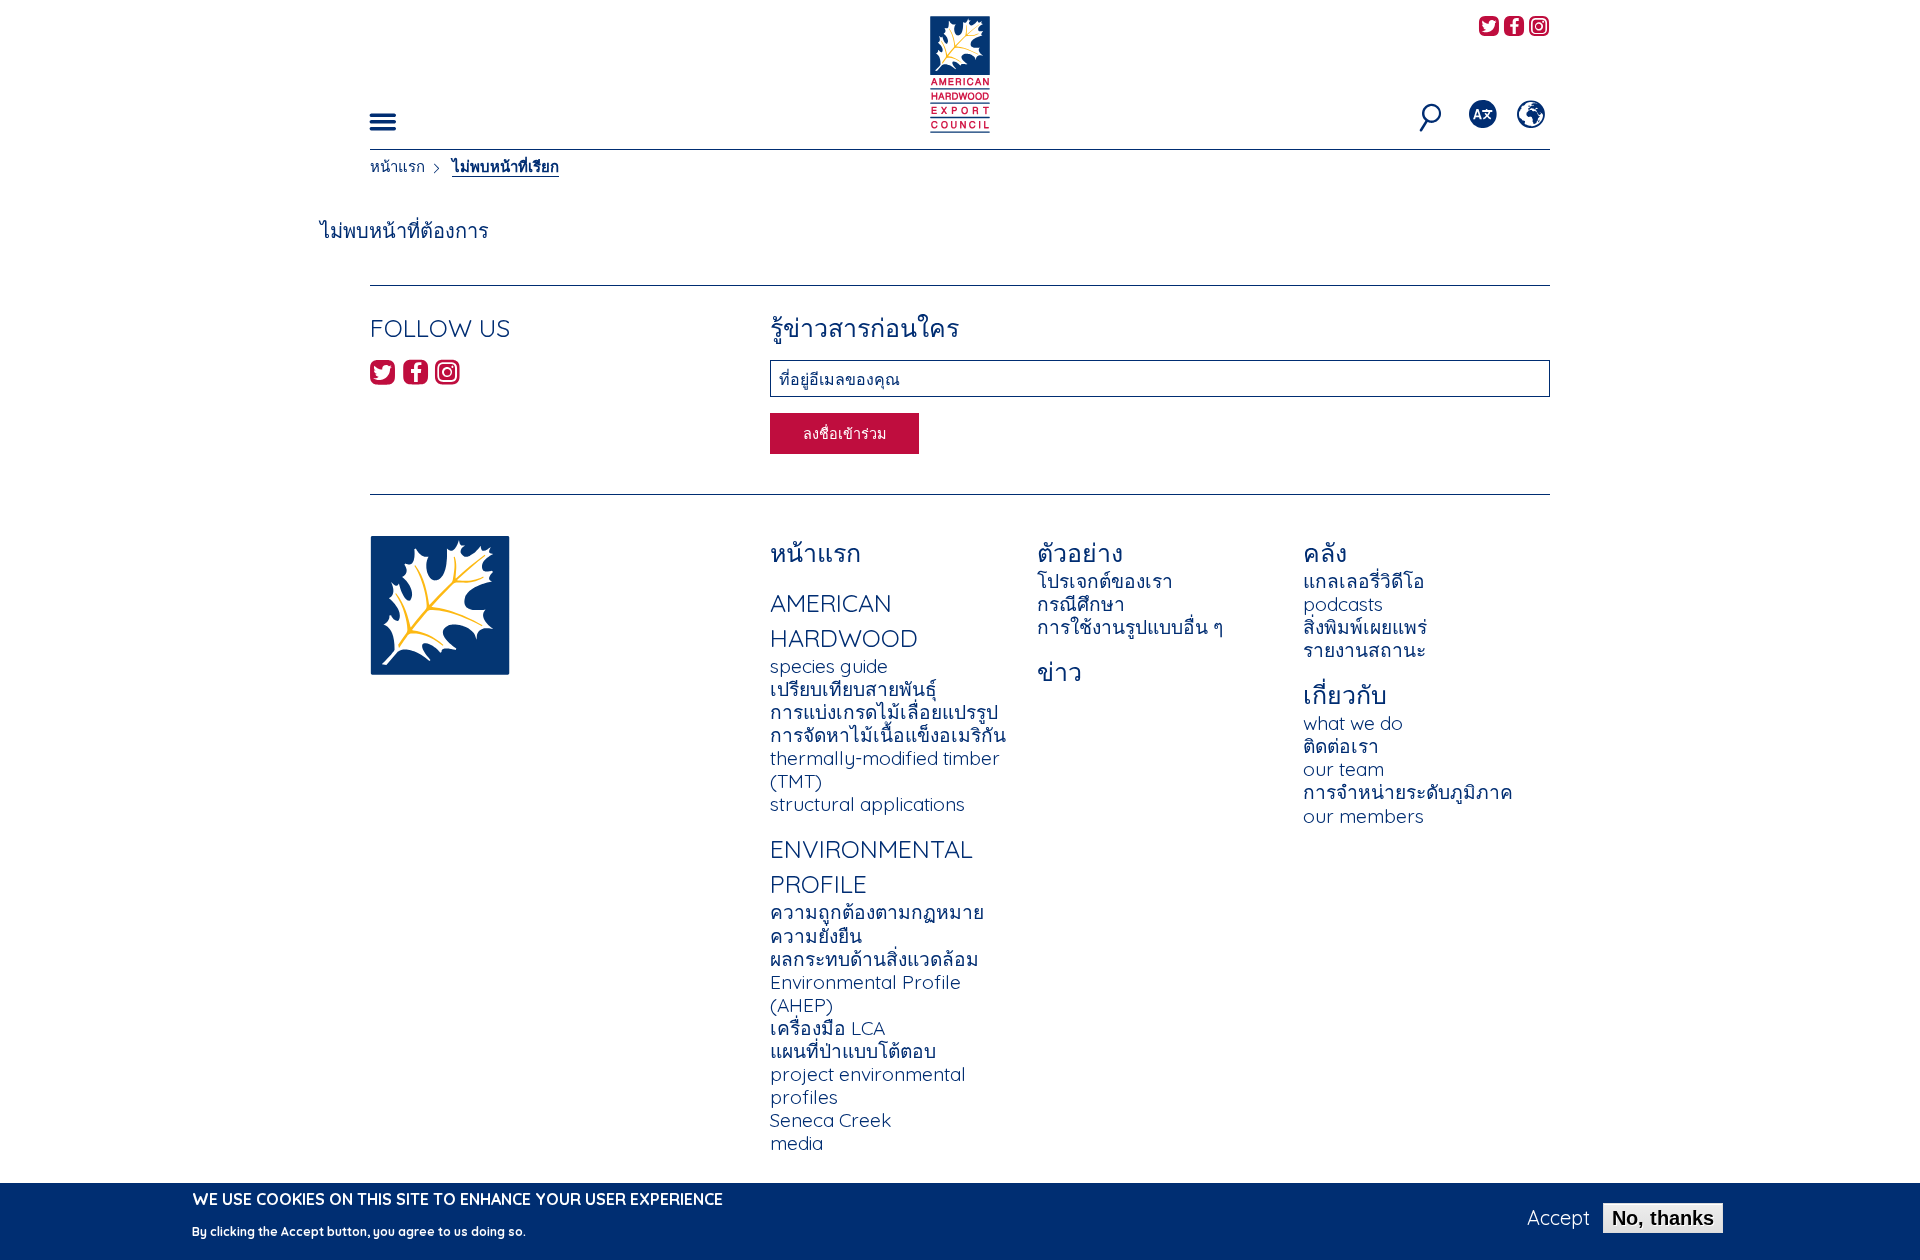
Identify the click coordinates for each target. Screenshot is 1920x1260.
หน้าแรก (397, 166)
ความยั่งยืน (816, 936)
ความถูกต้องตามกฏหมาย (877, 912)
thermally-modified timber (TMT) (885, 769)
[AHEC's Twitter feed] (1489, 27)
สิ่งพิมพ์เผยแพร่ (1365, 627)
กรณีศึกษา (1081, 604)
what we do (1353, 723)
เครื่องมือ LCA (827, 1028)
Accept (1558, 1218)
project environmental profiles (868, 1085)
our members (1363, 816)
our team (1343, 769)
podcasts (1343, 604)
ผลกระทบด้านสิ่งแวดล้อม (874, 959)
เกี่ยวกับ (1345, 694)
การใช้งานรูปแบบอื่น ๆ (1130, 627)
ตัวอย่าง (1080, 552)
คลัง (1325, 552)
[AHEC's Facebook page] (1514, 27)
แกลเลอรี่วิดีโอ (1364, 581)
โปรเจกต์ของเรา (1105, 581)
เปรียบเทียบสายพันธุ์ (853, 689)
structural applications (867, 804)
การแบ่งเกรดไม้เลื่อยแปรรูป (884, 712)
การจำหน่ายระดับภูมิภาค (1408, 792)
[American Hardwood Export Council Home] (959, 72)
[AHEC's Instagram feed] (1539, 27)
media (796, 1143)
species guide (829, 666)
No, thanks (1663, 1218)
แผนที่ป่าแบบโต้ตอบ (853, 1051)
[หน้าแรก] (440, 603)
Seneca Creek (830, 1120)
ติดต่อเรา (1341, 746)
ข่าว (1059, 671)
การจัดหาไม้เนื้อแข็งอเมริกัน (888, 735)
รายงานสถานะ (1364, 650)
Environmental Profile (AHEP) (865, 993)
